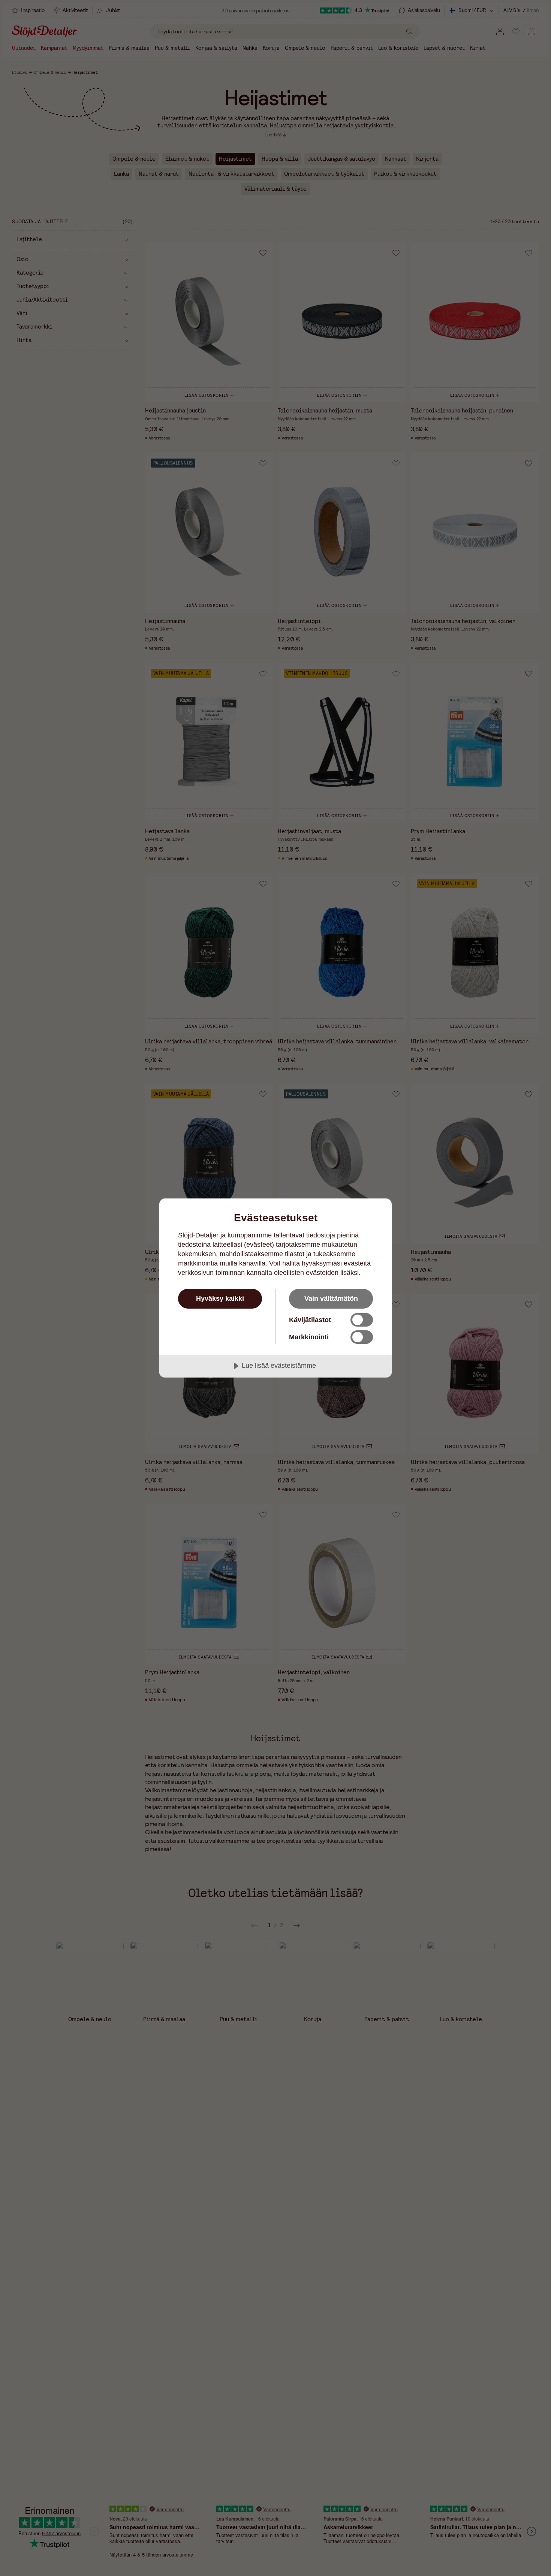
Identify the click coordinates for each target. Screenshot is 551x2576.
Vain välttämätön (331, 1298)
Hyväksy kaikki (220, 1298)
